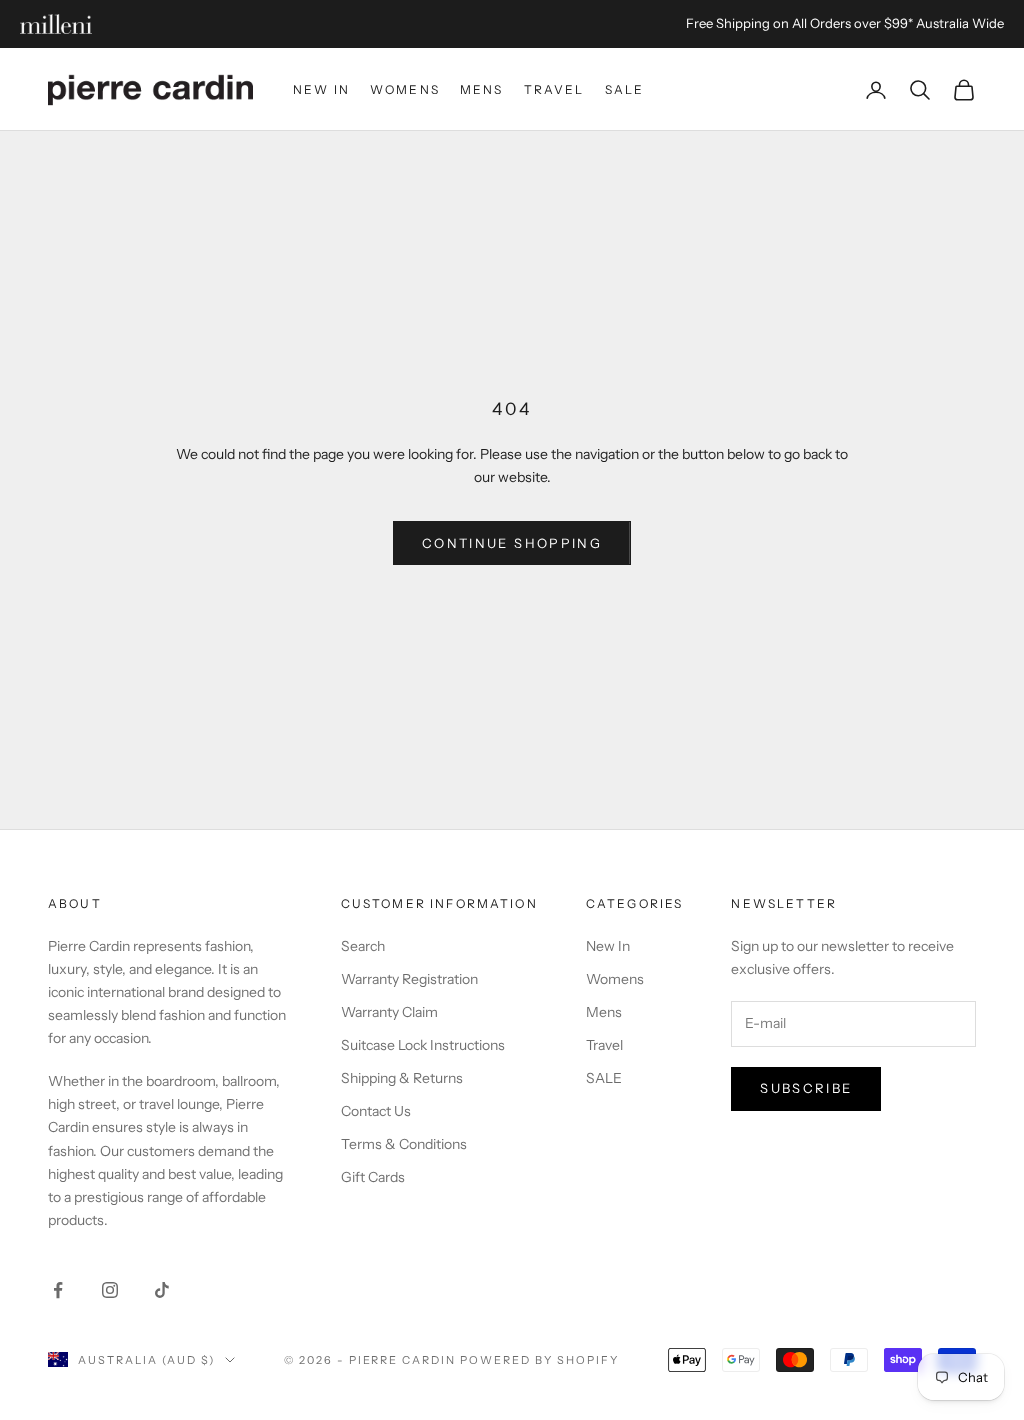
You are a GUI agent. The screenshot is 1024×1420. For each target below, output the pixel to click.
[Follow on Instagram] (110, 1290)
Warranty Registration (409, 979)
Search (363, 946)
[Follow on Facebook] (58, 1290)
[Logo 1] (56, 24)
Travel (554, 89)
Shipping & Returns (402, 1078)
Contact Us (376, 1111)
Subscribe (806, 1088)
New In (321, 89)
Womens (405, 89)
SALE (625, 89)
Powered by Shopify (539, 1360)
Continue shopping (512, 543)
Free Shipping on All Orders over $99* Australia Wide (845, 23)
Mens (482, 89)
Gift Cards (373, 1177)
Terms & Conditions (404, 1144)
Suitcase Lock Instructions (423, 1045)
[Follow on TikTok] (162, 1290)
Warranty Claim (389, 1012)
